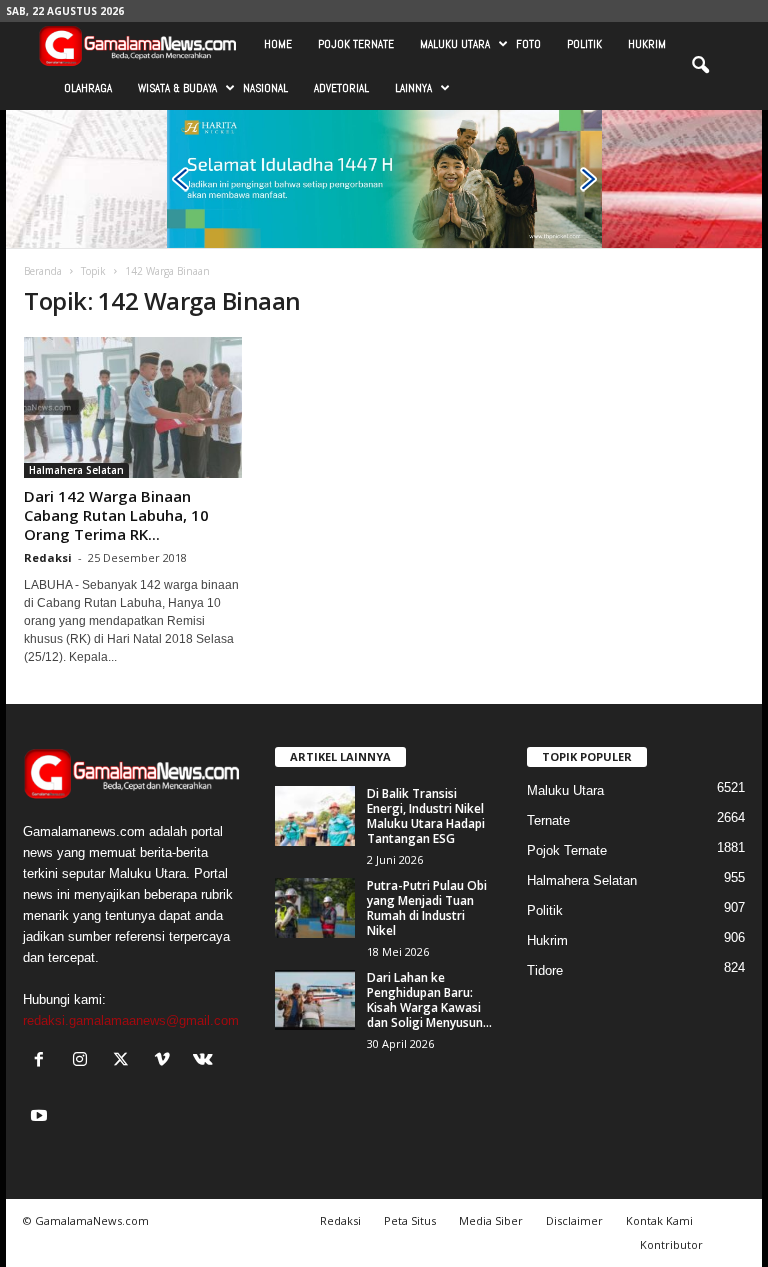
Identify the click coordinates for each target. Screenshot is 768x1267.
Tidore (545, 970)
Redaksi (48, 557)
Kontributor (671, 1244)
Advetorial (341, 88)
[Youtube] (41, 1117)
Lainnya (413, 88)
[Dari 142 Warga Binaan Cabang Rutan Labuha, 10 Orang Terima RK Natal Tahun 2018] (133, 407)
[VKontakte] (205, 1061)
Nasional (265, 88)
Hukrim (647, 44)
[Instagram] (84, 1061)
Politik (584, 44)
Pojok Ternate (356, 44)
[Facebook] (43, 1061)
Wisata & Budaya (177, 88)
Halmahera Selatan (76, 470)
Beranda (43, 271)
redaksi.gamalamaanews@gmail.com (131, 1020)
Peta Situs (410, 1220)
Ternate (548, 820)
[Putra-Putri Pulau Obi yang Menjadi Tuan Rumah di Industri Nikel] (315, 908)
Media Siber (491, 1220)
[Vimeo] (166, 1061)
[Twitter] (125, 1061)
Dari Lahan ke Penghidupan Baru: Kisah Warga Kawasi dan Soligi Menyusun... (429, 1000)
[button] (700, 66)
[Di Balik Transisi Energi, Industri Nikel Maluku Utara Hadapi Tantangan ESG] (315, 816)
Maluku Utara (455, 44)
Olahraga (88, 88)
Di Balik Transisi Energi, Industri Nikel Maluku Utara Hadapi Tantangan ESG (426, 816)
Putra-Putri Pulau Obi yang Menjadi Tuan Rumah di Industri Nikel (427, 908)
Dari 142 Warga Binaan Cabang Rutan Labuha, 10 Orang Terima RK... (116, 515)
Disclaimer (574, 1220)
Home (278, 44)
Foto (528, 44)
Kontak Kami (659, 1220)
